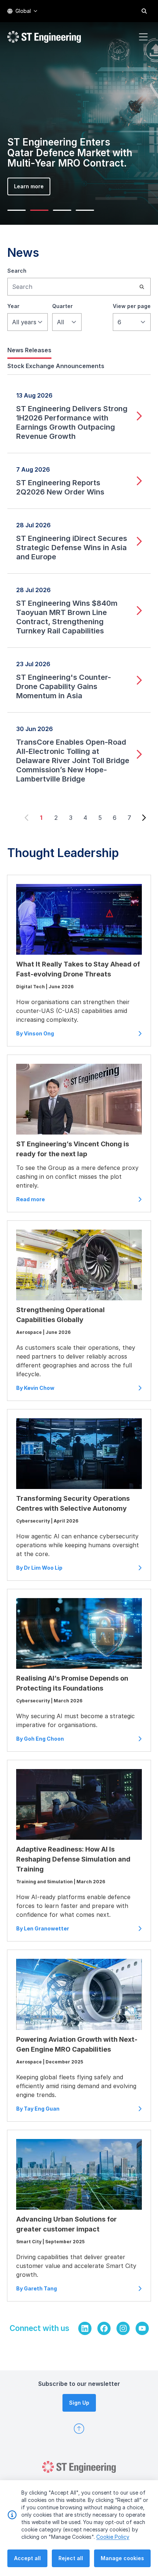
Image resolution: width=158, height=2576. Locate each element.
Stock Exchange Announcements (56, 366)
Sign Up (79, 2403)
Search (17, 271)
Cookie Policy (113, 2537)
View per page (132, 306)
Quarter (62, 306)
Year (13, 306)
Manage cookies (122, 2558)
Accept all (27, 2558)
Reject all (71, 2558)
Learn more (29, 186)
